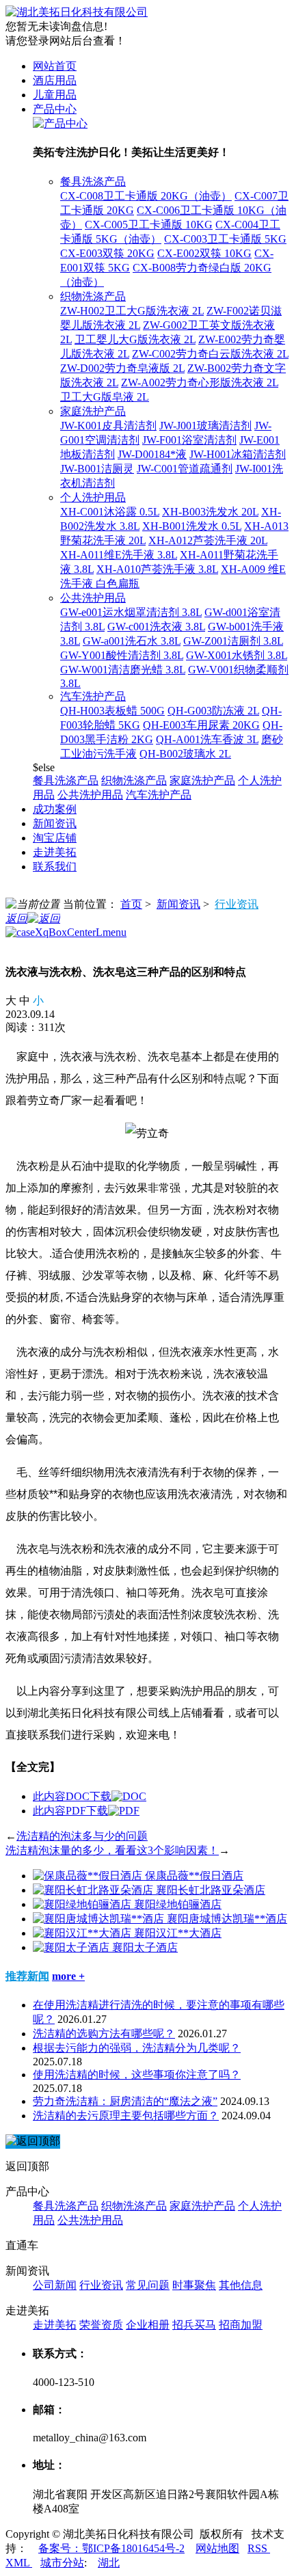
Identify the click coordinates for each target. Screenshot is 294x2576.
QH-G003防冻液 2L (213, 711)
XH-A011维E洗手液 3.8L (119, 555)
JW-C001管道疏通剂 (185, 469)
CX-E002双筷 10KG (204, 253)
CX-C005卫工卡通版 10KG (149, 225)
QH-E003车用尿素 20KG (201, 725)
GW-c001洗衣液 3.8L (156, 627)
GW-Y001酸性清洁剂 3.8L (122, 655)
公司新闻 (55, 2285)
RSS (259, 2548)
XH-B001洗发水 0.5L (192, 526)
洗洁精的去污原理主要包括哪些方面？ (126, 2116)
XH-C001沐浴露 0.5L (110, 512)
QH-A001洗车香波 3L (207, 739)
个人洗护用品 (93, 497)
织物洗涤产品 (93, 296)
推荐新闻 (27, 1976)
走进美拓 (55, 852)
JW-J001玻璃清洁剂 (205, 426)
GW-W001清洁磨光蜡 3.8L (123, 670)
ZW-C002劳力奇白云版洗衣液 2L (210, 354)
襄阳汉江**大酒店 (178, 1933)
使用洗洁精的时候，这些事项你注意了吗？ (137, 2075)
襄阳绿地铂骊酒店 (178, 1904)
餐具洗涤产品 (93, 182)
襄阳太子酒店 (145, 1947)
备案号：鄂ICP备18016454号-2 (111, 2548)
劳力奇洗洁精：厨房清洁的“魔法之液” (125, 2101)
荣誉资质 (101, 2325)
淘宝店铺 (55, 838)
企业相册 (148, 2325)
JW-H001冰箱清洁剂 (238, 454)
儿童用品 (55, 95)
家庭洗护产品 (93, 411)
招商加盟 (241, 2325)
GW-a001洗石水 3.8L (132, 641)
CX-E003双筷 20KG (107, 253)
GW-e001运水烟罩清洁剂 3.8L (131, 612)
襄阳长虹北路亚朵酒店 (211, 1890)
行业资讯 (237, 904)
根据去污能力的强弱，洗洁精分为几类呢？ (137, 2048)
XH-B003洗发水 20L (210, 512)
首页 (131, 904)
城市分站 (62, 2563)
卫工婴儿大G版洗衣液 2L (135, 339)
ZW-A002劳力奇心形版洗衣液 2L (200, 383)
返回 (16, 918)
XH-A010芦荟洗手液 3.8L (157, 569)
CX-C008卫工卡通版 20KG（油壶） (146, 196)
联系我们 (55, 867)
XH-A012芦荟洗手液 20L (208, 540)
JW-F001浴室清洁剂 (189, 440)
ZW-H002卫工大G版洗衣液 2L (132, 311)
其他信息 (241, 2285)
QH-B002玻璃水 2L (185, 754)
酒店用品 (55, 80)
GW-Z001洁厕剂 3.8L (233, 641)
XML (19, 2563)
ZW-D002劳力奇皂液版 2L (122, 368)
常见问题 (148, 2285)
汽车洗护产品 (93, 696)
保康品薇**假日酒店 (194, 1876)
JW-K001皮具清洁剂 (108, 426)
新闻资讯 (55, 823)
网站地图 (217, 2548)
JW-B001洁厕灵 (97, 469)
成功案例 (55, 809)
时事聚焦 (194, 2285)
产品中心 (55, 109)
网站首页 (55, 66)
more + (68, 1976)
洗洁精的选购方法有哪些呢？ (104, 2034)
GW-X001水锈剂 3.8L (237, 655)
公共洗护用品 (93, 598)
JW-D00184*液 (152, 454)
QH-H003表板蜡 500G (112, 711)
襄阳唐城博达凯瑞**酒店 (227, 1919)
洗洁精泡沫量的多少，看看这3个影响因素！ (112, 1850)
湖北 (109, 2563)
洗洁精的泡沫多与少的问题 (82, 1836)
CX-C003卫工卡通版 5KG (225, 239)
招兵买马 (194, 2325)
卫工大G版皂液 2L (105, 397)
